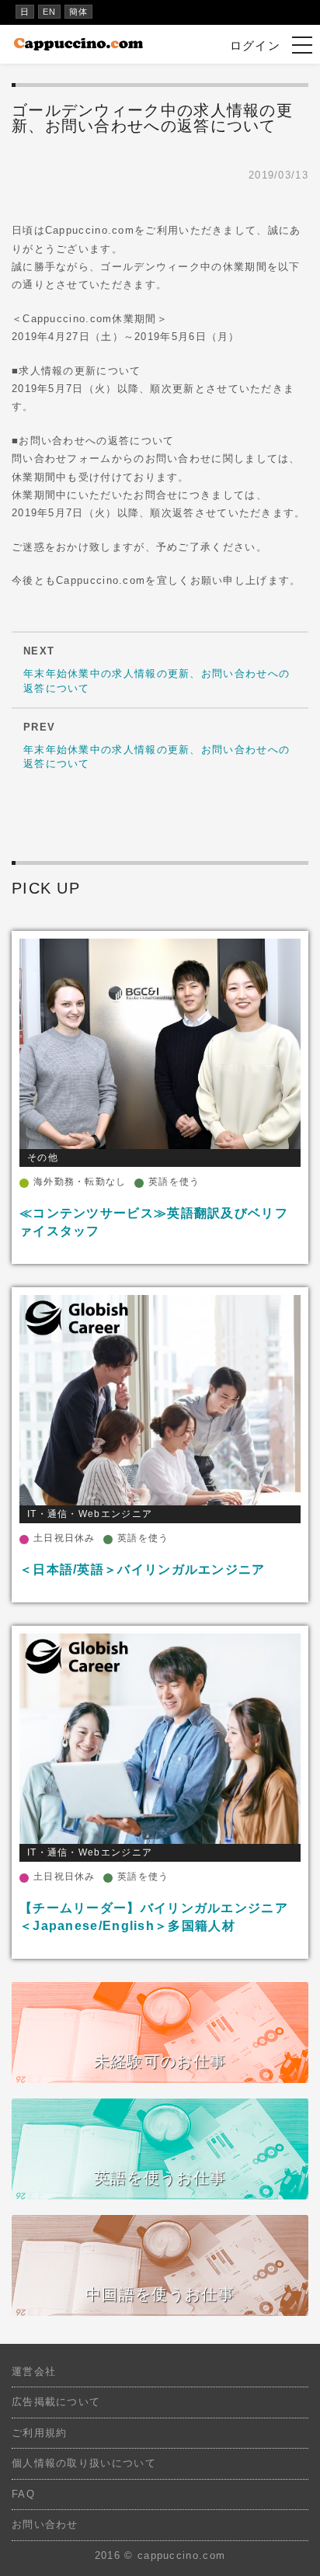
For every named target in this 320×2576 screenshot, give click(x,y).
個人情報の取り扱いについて (84, 2463)
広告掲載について (56, 2402)
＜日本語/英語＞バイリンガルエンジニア (143, 1569)
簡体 (79, 12)
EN (50, 12)
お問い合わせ (45, 2524)
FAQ (23, 2494)
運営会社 (34, 2371)
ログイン (255, 45)
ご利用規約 (40, 2433)
